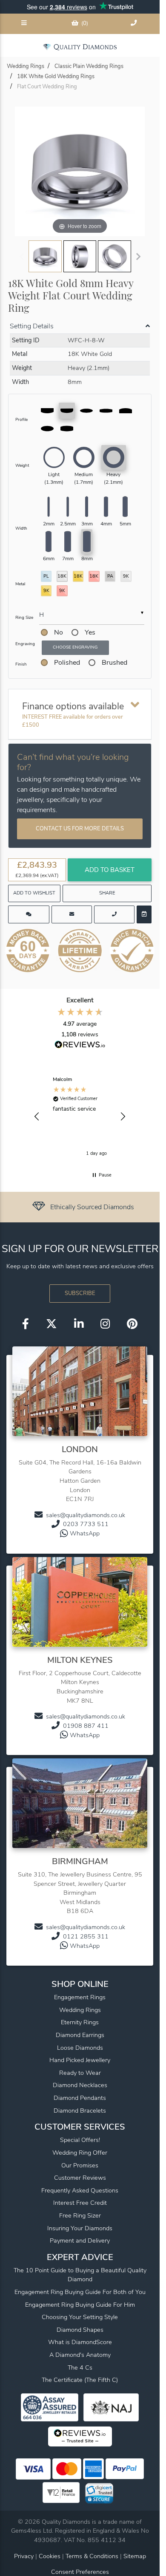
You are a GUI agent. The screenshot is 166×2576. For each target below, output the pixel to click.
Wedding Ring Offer (80, 2153)
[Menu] (25, 24)
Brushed (114, 663)
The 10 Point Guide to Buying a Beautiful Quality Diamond (80, 2275)
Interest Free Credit (80, 2203)
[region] (80, 1117)
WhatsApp (85, 1533)
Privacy (24, 2556)
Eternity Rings (80, 2022)
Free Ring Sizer (80, 2215)
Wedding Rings (80, 2010)
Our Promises (80, 2165)
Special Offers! (80, 2140)
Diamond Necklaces (80, 2085)
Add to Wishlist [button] (34, 893)
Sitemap (135, 2556)
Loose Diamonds (80, 2048)
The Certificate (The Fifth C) (80, 2380)
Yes (90, 632)
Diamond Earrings (80, 2035)
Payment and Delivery (80, 2240)
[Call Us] (135, 24)
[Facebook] (26, 1325)
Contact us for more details (80, 829)
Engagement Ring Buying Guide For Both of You (80, 2292)
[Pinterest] (132, 1325)
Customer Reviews (80, 2178)
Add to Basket (110, 870)
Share (107, 893)
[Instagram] (105, 1325)
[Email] (72, 914)
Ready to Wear (80, 2073)
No (59, 632)
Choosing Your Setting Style (80, 2317)
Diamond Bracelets (80, 2110)
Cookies (50, 2556)
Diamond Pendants (80, 2098)
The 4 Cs (80, 2367)
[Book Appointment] (144, 914)
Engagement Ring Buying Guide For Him (80, 2305)
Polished (67, 663)
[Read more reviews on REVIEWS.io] (80, 1046)
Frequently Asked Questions (80, 2190)
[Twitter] (52, 1325)
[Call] (114, 914)
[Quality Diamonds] (80, 47)
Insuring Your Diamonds (80, 2228)
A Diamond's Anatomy (80, 2355)
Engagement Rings (80, 1997)
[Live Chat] (29, 914)
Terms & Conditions (93, 2556)
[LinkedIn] (79, 1325)
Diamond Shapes (80, 2330)
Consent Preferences (80, 2572)
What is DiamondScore (80, 2342)
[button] (37, 1117)
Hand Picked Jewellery (80, 2060)
